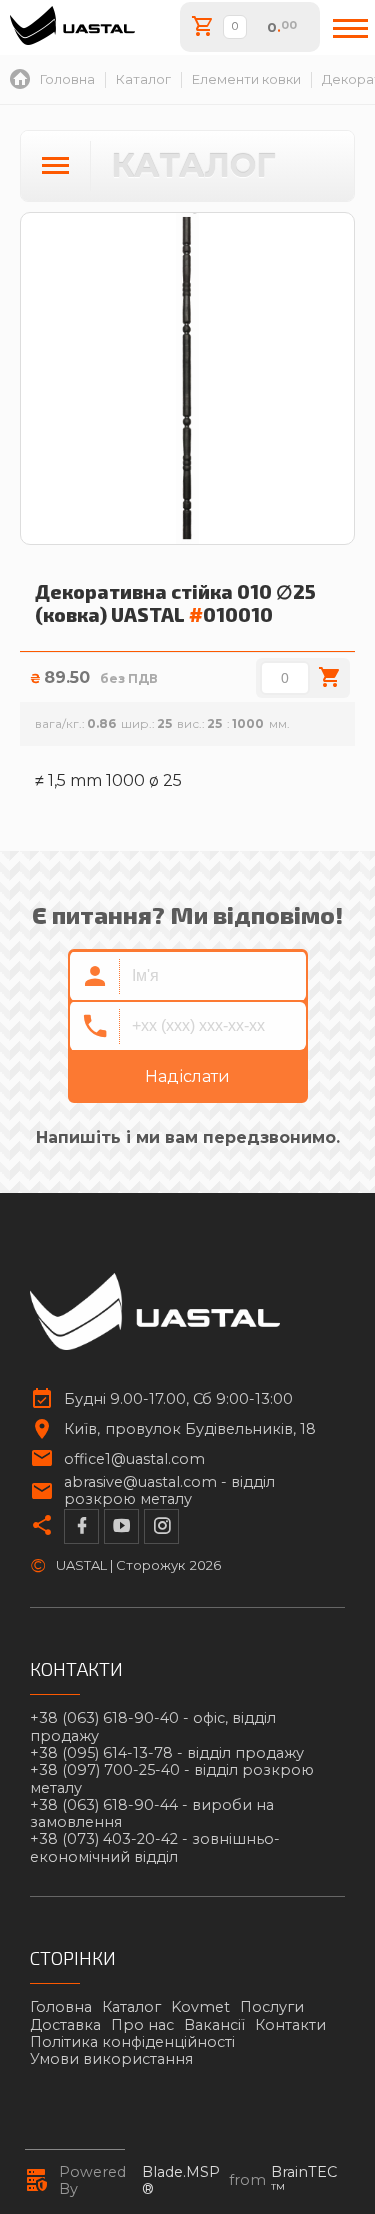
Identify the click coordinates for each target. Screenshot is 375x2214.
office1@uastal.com (134, 1459)
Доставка (65, 2025)
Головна (61, 2007)
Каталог (131, 2007)
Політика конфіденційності (132, 2042)
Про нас (142, 2025)
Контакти (290, 2025)
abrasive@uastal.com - (169, 1491)
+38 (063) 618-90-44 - (152, 1814)
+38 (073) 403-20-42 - (155, 1848)
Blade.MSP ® (181, 2181)
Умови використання (111, 2059)
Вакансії (214, 2025)
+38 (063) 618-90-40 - (153, 1727)
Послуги (272, 2007)
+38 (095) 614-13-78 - (167, 1753)
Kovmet (200, 2007)
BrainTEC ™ (304, 2181)
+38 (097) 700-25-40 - (172, 1779)
